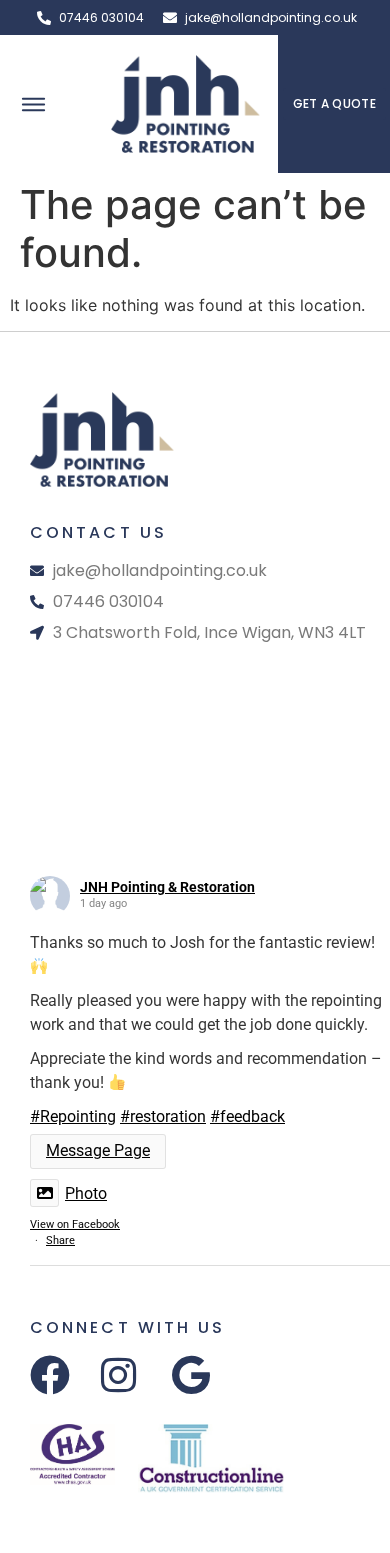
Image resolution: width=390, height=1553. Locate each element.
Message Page (98, 1150)
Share (60, 1240)
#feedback (247, 1116)
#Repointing (73, 1116)
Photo (86, 1193)
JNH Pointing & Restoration (167, 887)
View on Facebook (75, 1224)
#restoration (163, 1116)
